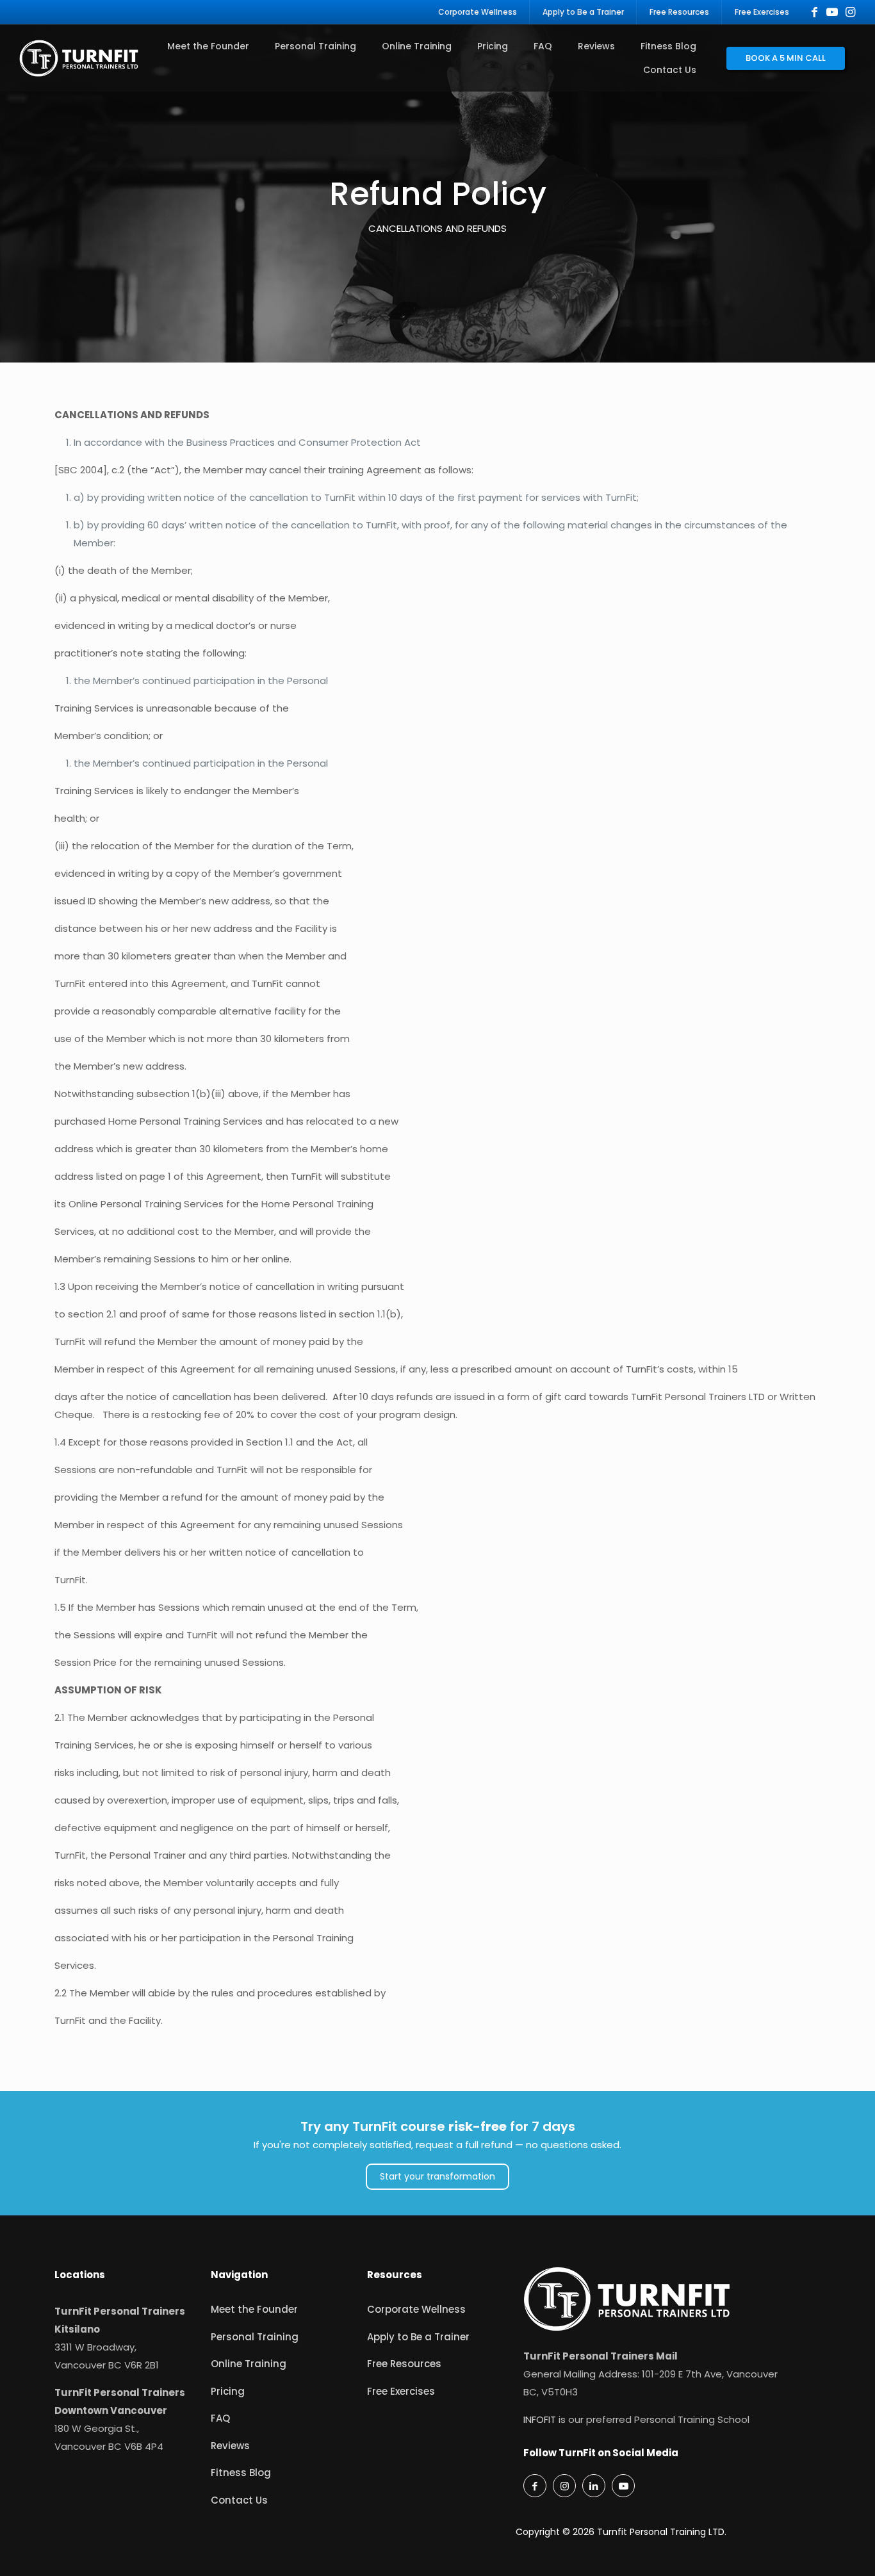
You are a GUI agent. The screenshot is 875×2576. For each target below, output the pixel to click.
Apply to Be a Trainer (418, 2337)
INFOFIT (540, 2419)
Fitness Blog (241, 2473)
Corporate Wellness (416, 2309)
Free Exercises (401, 2391)
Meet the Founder (254, 2309)
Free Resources (404, 2364)
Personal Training (255, 2337)
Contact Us (239, 2500)
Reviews (230, 2446)
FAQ (220, 2418)
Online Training (249, 2364)
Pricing (228, 2391)
